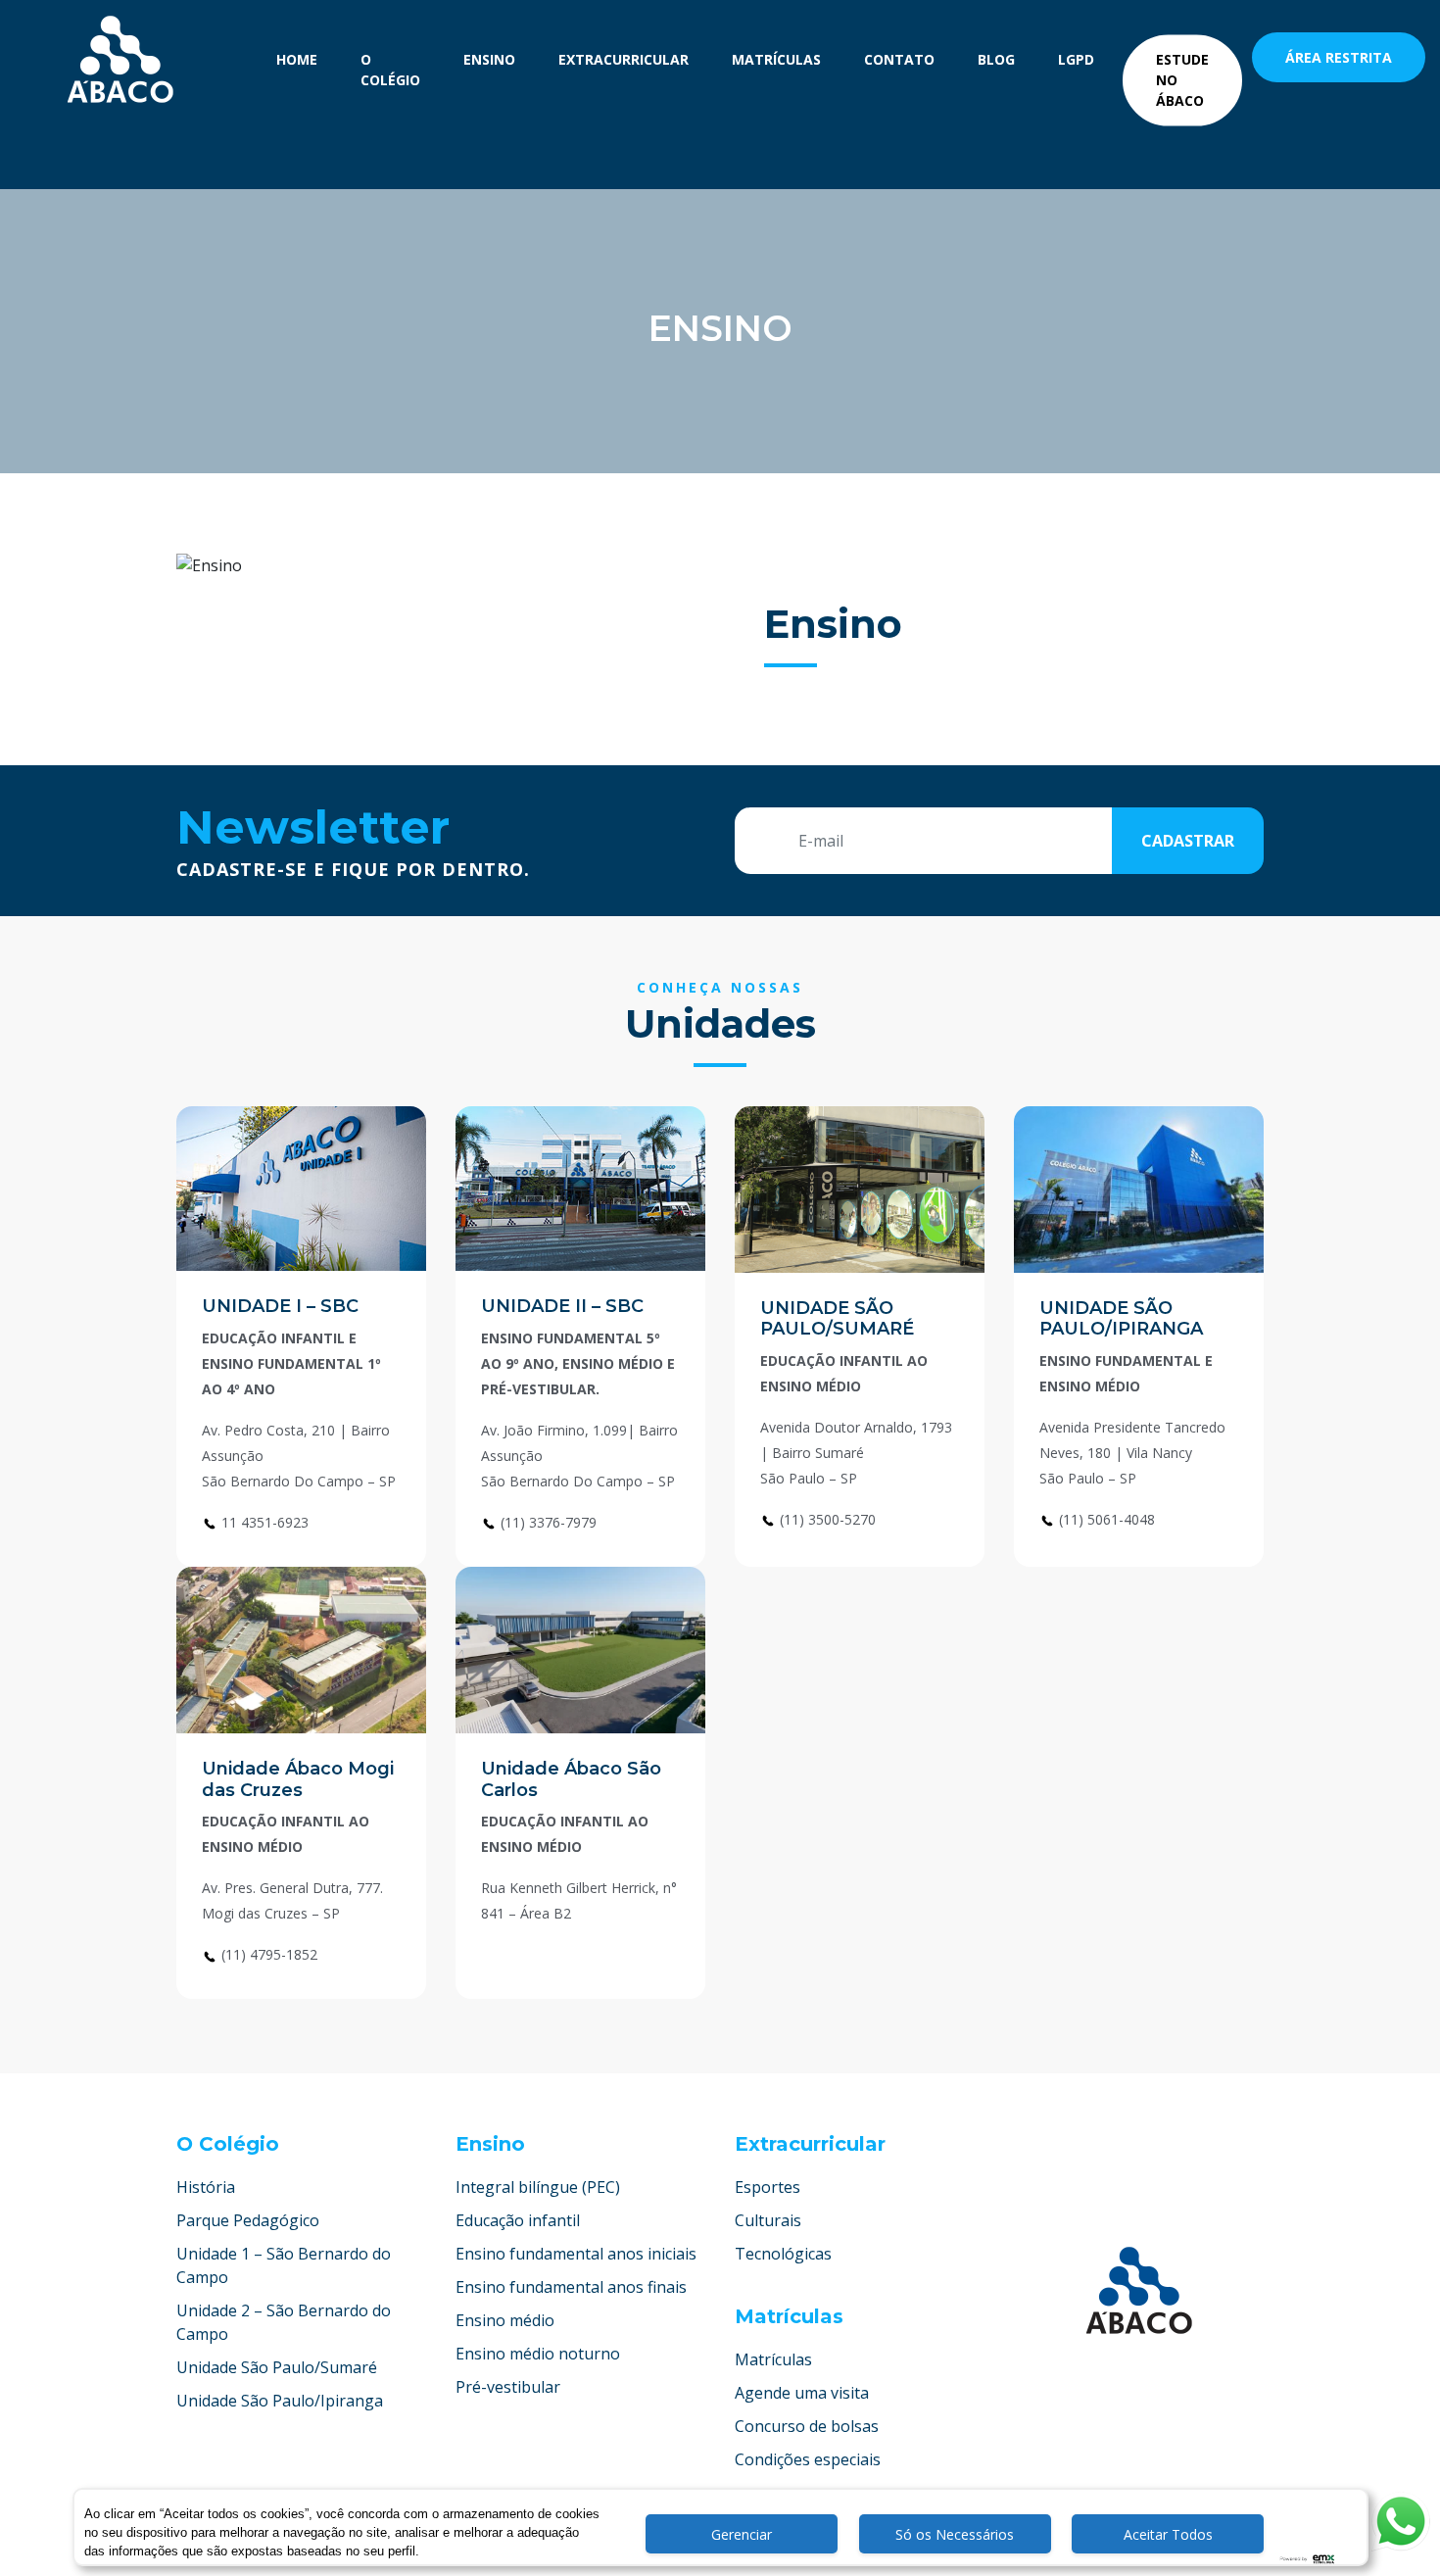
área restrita (1339, 57)
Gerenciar (742, 2534)
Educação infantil (518, 2220)
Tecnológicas (783, 2254)
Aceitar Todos (1168, 2534)
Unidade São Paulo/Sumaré (277, 2367)
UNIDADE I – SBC (280, 1306)
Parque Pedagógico (248, 2220)
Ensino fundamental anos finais (571, 2287)
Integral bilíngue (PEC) (538, 2187)
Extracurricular (624, 59)
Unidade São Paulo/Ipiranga (280, 2401)
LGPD (1076, 59)
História (206, 2187)
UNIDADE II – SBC (562, 1306)
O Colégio (390, 70)
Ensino (489, 59)
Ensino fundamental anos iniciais (576, 2254)
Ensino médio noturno (538, 2354)
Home (297, 59)
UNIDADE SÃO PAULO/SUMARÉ (837, 1319)
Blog (996, 59)
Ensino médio (505, 2320)
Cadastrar (1188, 841)
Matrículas (776, 59)
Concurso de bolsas (807, 2426)
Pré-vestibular (508, 2387)
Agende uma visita (802, 2393)
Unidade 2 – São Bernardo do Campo (284, 2322)
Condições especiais (808, 2459)
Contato (899, 59)
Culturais (768, 2220)
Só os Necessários (955, 2534)
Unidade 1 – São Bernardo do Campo (284, 2265)
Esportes (768, 2187)
